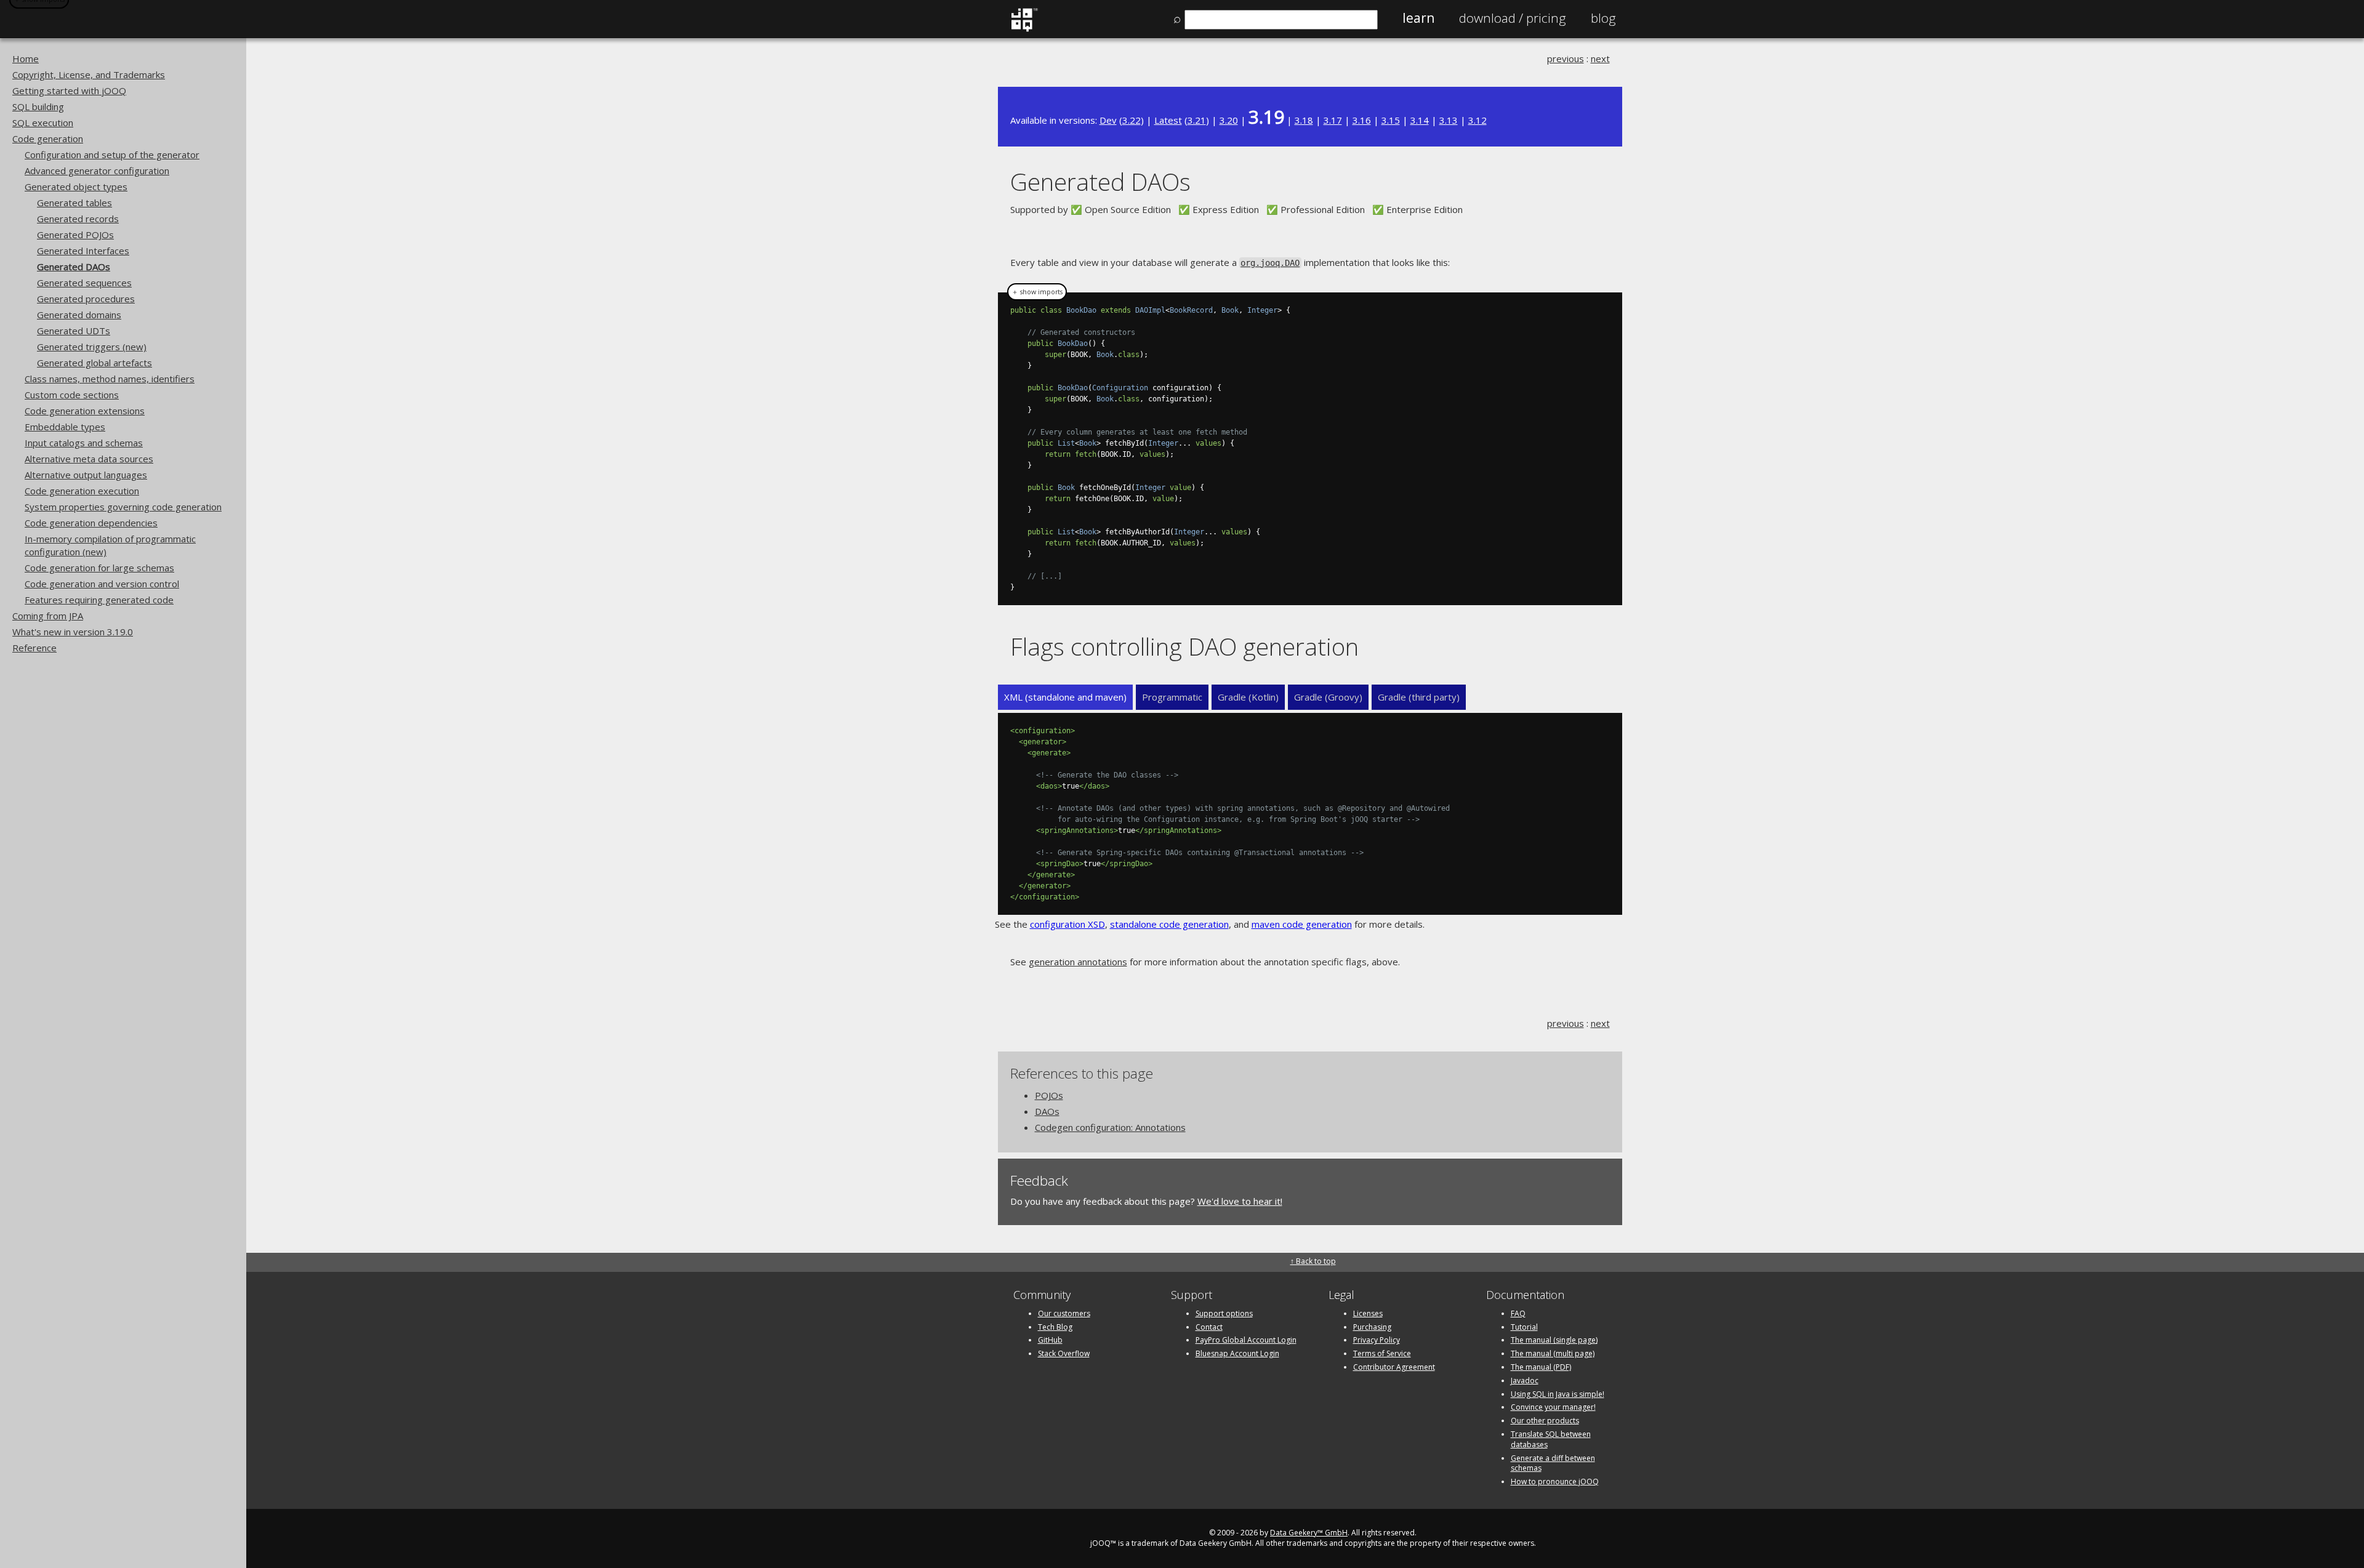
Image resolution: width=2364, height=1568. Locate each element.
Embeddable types (65, 427)
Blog (1603, 18)
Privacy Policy (1377, 1340)
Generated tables (74, 203)
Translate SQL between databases (1551, 1439)
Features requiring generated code (99, 600)
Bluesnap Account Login (1237, 1353)
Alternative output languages (86, 475)
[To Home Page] (1024, 29)
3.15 (1391, 120)
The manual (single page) (1554, 1340)
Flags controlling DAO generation (1184, 646)
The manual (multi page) (1553, 1353)
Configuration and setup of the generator (112, 155)
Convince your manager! (1553, 1407)
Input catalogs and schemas (84, 443)
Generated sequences (84, 283)
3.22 (1132, 120)
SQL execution (43, 123)
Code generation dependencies (91, 523)
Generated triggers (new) (92, 347)
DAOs (1047, 1111)
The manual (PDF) (1541, 1367)
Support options (1224, 1313)
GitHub (1050, 1340)
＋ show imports (1037, 292)
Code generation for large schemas (99, 568)
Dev (1108, 120)
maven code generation (1302, 924)
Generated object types (76, 187)
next (1600, 58)
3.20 (1229, 120)
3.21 (1197, 120)
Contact (1209, 1327)
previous (1566, 58)
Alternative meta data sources (89, 459)
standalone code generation (1169, 924)
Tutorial (1524, 1327)
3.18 (1304, 120)
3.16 (1362, 120)
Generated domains (79, 315)
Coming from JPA (48, 616)
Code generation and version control (102, 584)
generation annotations (1078, 962)
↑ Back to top (1313, 1261)
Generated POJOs (75, 235)
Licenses (1368, 1313)
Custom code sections (72, 395)
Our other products (1545, 1421)
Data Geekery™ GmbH (1309, 1533)
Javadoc (1525, 1381)
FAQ (1518, 1313)
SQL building (38, 107)
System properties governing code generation (123, 507)
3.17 (1333, 120)
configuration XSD (1067, 924)
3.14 (1420, 120)
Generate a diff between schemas (1553, 1463)
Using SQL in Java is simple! (1558, 1394)
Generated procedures (86, 299)
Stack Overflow (1064, 1353)
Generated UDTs (74, 331)
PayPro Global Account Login (1246, 1340)
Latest (1168, 120)
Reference (34, 648)
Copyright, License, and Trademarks (89, 74)
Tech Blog (1055, 1327)
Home (26, 58)
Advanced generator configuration (97, 171)
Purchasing (1372, 1327)
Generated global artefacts (94, 363)
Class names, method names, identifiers (110, 379)
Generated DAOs (74, 267)
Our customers (1064, 1313)
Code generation (48, 139)
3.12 (1477, 120)
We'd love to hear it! (1240, 1201)
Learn (1418, 18)
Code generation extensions (85, 411)
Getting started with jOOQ (69, 90)
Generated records (78, 219)
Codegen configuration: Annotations (1110, 1127)
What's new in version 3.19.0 (73, 632)
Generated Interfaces (83, 251)
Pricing (1513, 18)
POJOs (1049, 1095)
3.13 (1449, 120)
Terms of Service (1382, 1353)
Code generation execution (82, 491)
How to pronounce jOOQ (1555, 1482)
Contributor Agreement (1394, 1367)
